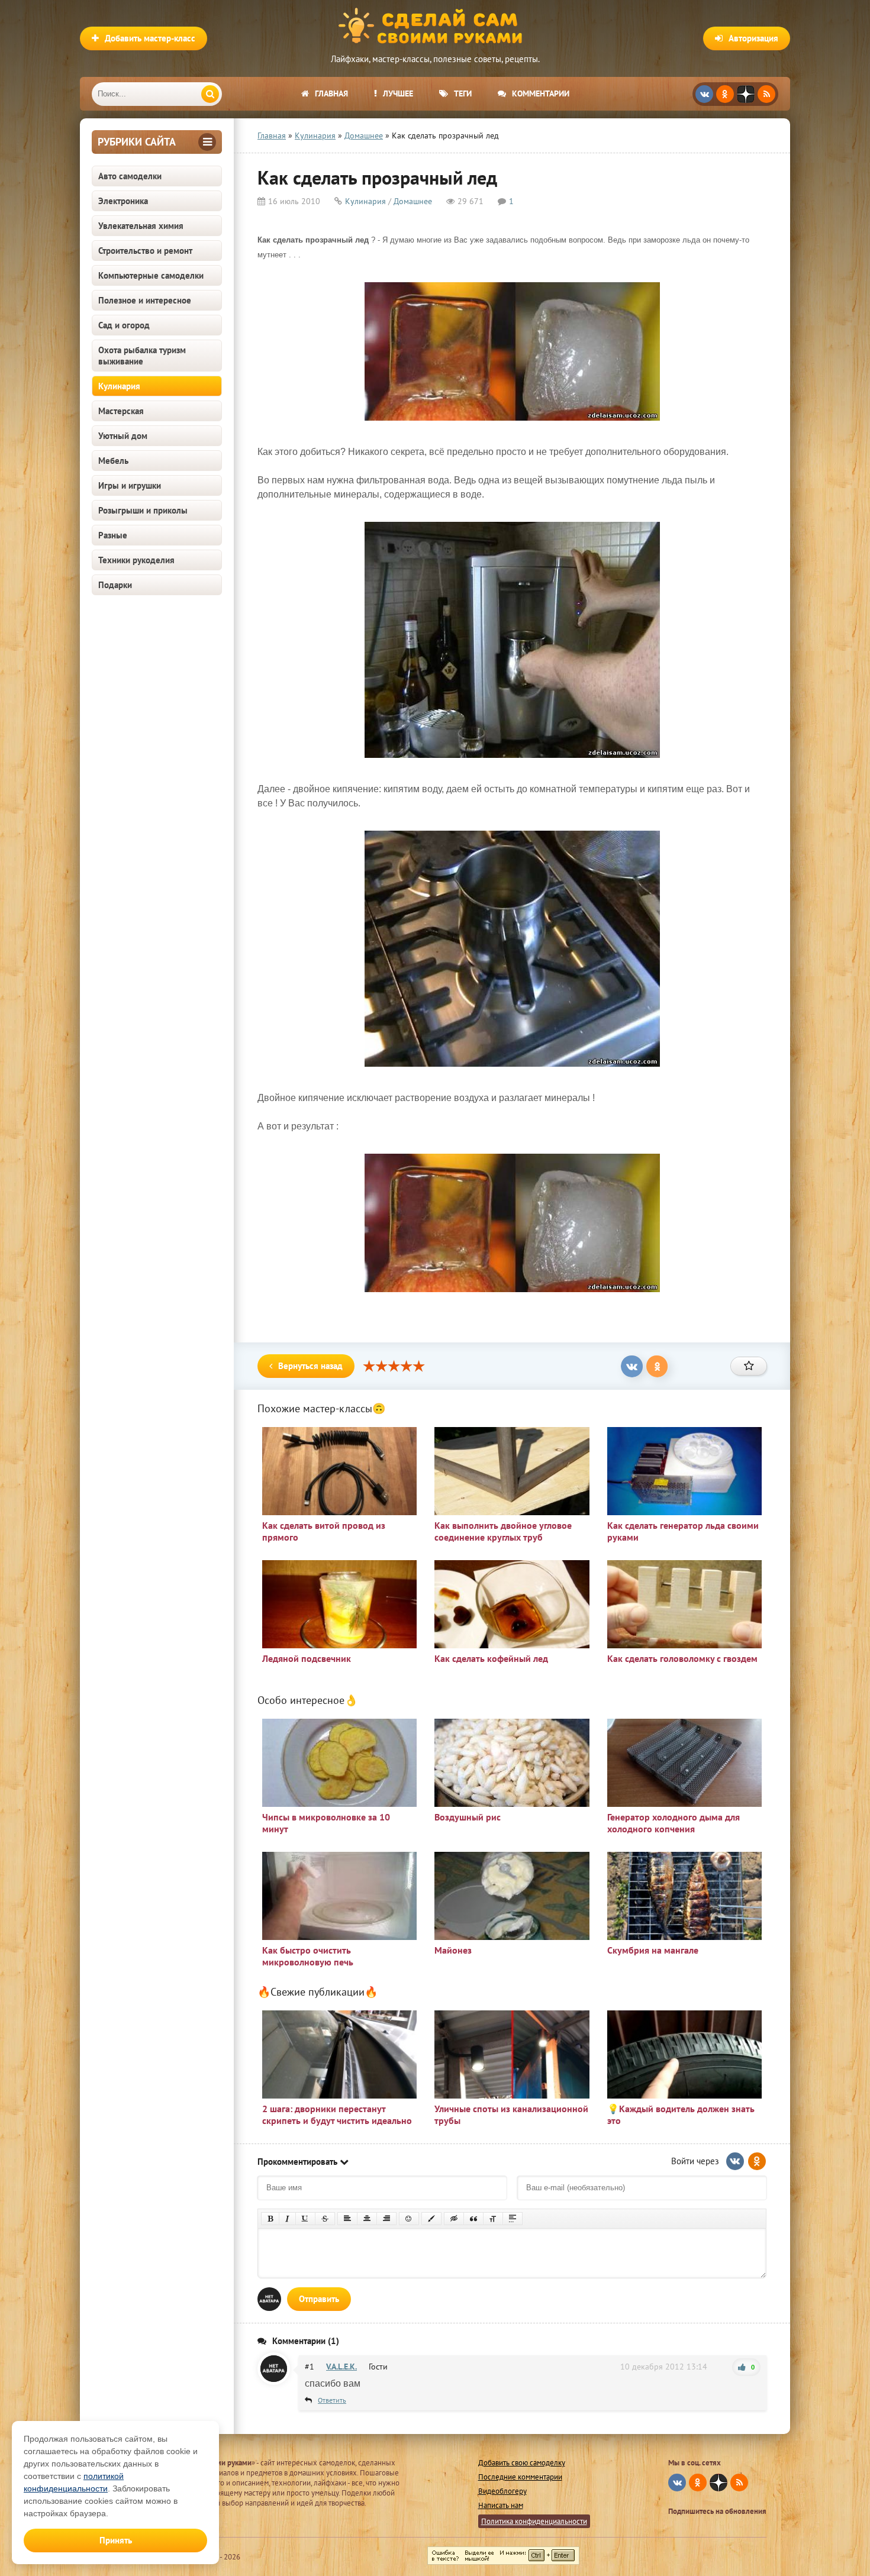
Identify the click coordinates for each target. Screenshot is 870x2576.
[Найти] (210, 94)
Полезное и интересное (145, 300)
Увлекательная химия (141, 226)
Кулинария (119, 386)
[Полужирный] (270, 2219)
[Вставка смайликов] (409, 2219)
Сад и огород (124, 325)
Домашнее (413, 201)
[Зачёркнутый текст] (325, 2219)
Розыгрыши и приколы (143, 510)
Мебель (113, 461)
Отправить (319, 2299)
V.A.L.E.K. (341, 2367)
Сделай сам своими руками (435, 27)
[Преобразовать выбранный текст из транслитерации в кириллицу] (493, 2219)
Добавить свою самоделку (522, 2463)
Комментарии (541, 93)
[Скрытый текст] (454, 2219)
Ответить (332, 2400)
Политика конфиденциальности (534, 2521)
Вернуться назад (310, 1366)
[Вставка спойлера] (513, 2219)
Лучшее (398, 93)
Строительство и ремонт (145, 251)
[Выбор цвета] (431, 2219)
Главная (331, 93)
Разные (113, 535)
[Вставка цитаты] (473, 2219)
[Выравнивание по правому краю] (386, 2219)
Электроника (123, 201)
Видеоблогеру (502, 2491)
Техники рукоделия (136, 560)
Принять (116, 2540)
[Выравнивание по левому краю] (347, 2219)
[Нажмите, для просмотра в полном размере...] (512, 423)
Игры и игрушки (130, 485)
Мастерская (121, 411)
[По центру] (367, 2219)
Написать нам (501, 2505)
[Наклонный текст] (287, 2219)
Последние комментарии (520, 2477)
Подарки (115, 585)
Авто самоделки (130, 176)
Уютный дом (123, 436)
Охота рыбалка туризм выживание (142, 356)
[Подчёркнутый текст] (305, 2219)
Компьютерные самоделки (151, 275)
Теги (463, 93)
